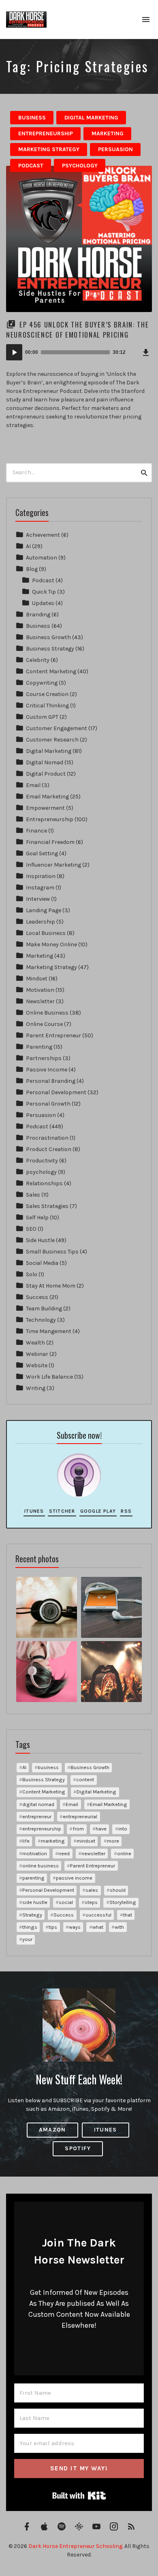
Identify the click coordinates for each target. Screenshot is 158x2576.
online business (41, 1866)
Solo (32, 1274)
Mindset (37, 979)
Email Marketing (47, 797)
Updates (43, 603)
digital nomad (38, 1804)
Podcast (31, 166)
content (85, 1779)
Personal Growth (48, 1104)
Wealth (35, 1343)
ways (75, 1927)
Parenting (39, 1047)
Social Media (42, 1263)
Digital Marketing (91, 118)
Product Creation (49, 1149)
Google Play (98, 1511)
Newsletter (40, 1001)
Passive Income (47, 1070)
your (27, 1939)
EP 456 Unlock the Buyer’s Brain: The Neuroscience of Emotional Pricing (77, 330)
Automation (42, 558)
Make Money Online (51, 944)
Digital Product (46, 774)
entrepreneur (37, 1816)
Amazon (52, 2130)
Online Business (47, 1013)
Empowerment (45, 808)
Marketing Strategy (49, 149)
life (26, 1841)
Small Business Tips (52, 1252)
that (128, 1915)
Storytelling (123, 1902)
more (113, 1841)
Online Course (44, 1024)
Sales (33, 1195)
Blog (32, 569)
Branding (38, 615)
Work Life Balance (49, 1377)
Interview (38, 899)
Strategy (32, 1915)
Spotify (78, 2148)
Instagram (40, 888)
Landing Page (44, 910)
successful (98, 1915)
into (123, 1829)
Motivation (40, 990)
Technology (41, 1320)
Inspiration (41, 876)
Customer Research (52, 740)
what (98, 1927)
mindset (86, 1841)
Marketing (108, 133)
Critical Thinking (47, 706)
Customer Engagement (57, 728)
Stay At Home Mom (51, 1286)
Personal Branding (51, 1081)
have (101, 1829)
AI (28, 546)
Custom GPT (42, 717)
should (118, 1890)
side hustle (35, 1902)
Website (37, 1365)
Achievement (43, 535)
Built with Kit (79, 2496)
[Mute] (133, 352)
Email (33, 785)
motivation (35, 1853)
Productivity (42, 1161)
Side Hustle (40, 1240)
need (64, 1853)
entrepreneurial (80, 1816)
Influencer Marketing (53, 865)
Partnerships (44, 1058)
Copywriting (42, 683)
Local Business (46, 933)
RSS (126, 1511)
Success (37, 1297)
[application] (79, 352)
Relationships (44, 1183)
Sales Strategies (47, 1206)
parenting (33, 1878)
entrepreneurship (42, 1829)
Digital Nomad (45, 762)
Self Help (37, 1218)
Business (32, 118)
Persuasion (115, 149)
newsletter (93, 1853)
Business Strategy (50, 649)
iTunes (34, 1511)
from (78, 1829)
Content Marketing (51, 671)
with (119, 1927)
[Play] (14, 352)
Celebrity (38, 660)
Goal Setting (42, 853)
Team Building (44, 1309)
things (30, 1927)
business (48, 1767)
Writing (36, 1388)
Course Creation (47, 694)
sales (92, 1890)
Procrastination (47, 1138)
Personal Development (56, 1092)
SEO (31, 1229)
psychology (80, 166)
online (124, 1853)
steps (91, 1902)
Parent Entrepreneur (53, 1035)
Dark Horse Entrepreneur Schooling (75, 2546)
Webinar (37, 1354)
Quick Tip (44, 592)
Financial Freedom (50, 842)
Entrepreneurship (46, 133)
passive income (74, 1878)
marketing (53, 1841)
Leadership (41, 922)
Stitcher (62, 1511)
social (66, 1902)
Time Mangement (49, 1331)
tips (53, 1927)
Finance (36, 831)
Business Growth (48, 637)
